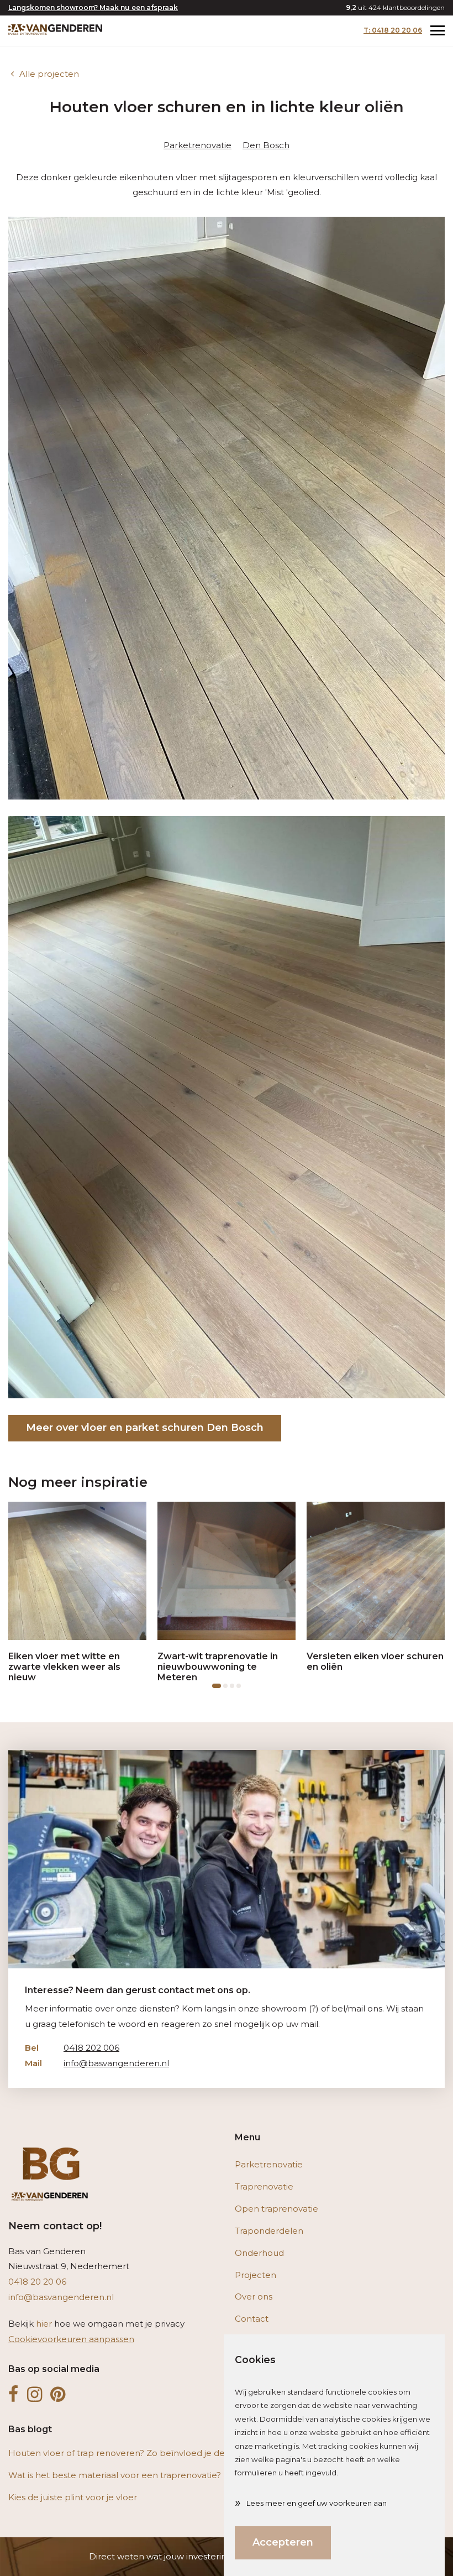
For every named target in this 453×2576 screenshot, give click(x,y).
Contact (252, 2319)
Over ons (254, 2297)
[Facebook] (14, 2395)
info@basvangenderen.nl (97, 2063)
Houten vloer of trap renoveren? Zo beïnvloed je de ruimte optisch (148, 2453)
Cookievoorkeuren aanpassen (71, 2339)
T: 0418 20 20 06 (393, 30)
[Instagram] (35, 2395)
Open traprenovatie (276, 2209)
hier (44, 2324)
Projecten (256, 2275)
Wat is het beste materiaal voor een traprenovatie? (115, 2475)
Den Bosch (266, 145)
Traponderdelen (269, 2231)
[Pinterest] (58, 2395)
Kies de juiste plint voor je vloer (73, 2497)
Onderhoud (259, 2253)
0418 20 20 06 (37, 2282)
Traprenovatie (264, 2186)
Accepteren (283, 2542)
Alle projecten (49, 74)
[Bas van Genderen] (55, 29)
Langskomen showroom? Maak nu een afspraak (93, 7)
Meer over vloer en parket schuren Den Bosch (145, 1428)
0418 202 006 (72, 2048)
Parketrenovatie (197, 145)
